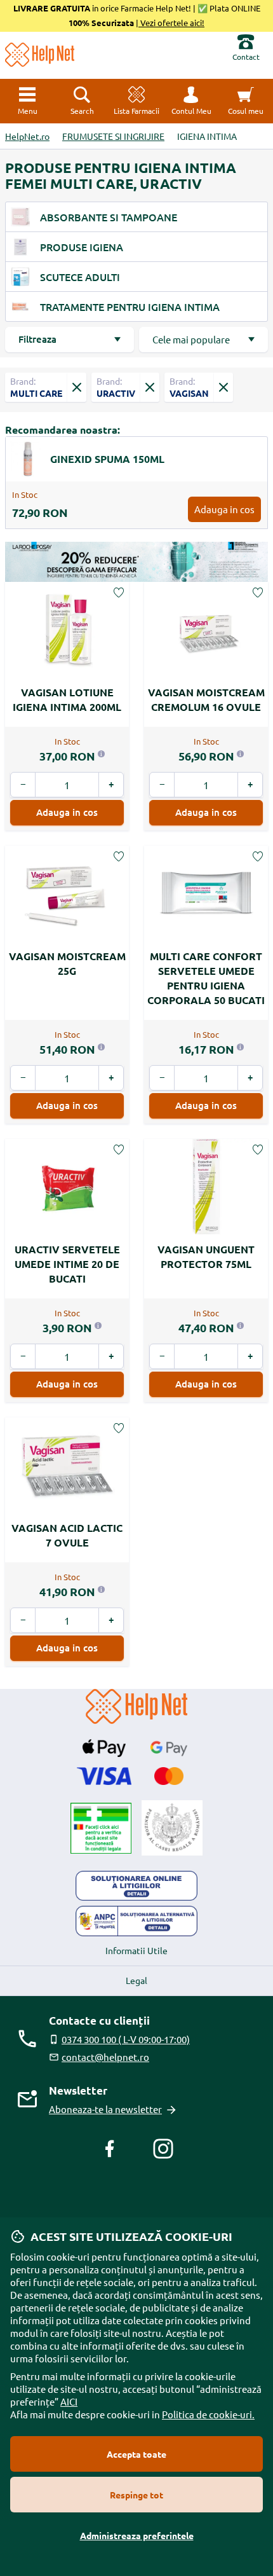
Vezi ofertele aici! (171, 23)
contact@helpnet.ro (105, 2057)
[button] (191, 101)
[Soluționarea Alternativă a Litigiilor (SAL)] (136, 1921)
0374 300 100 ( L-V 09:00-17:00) (126, 2039)
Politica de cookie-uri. (208, 2414)
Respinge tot (136, 2495)
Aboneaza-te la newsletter (105, 2109)
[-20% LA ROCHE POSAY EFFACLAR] (136, 562)
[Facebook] (110, 2149)
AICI (69, 2401)
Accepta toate (136, 2454)
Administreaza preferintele (137, 2535)
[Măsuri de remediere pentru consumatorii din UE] (136, 1886)
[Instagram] (163, 2149)
